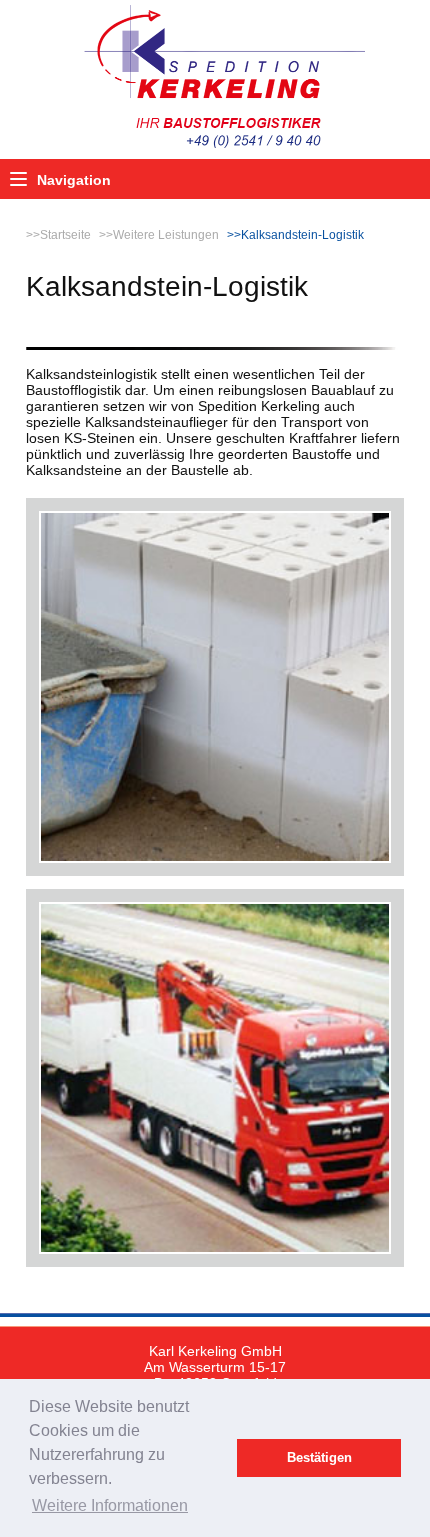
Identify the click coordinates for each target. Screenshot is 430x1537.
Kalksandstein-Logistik (302, 235)
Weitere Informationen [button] (110, 1505)
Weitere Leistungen (166, 235)
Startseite (65, 235)
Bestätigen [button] (319, 1458)
